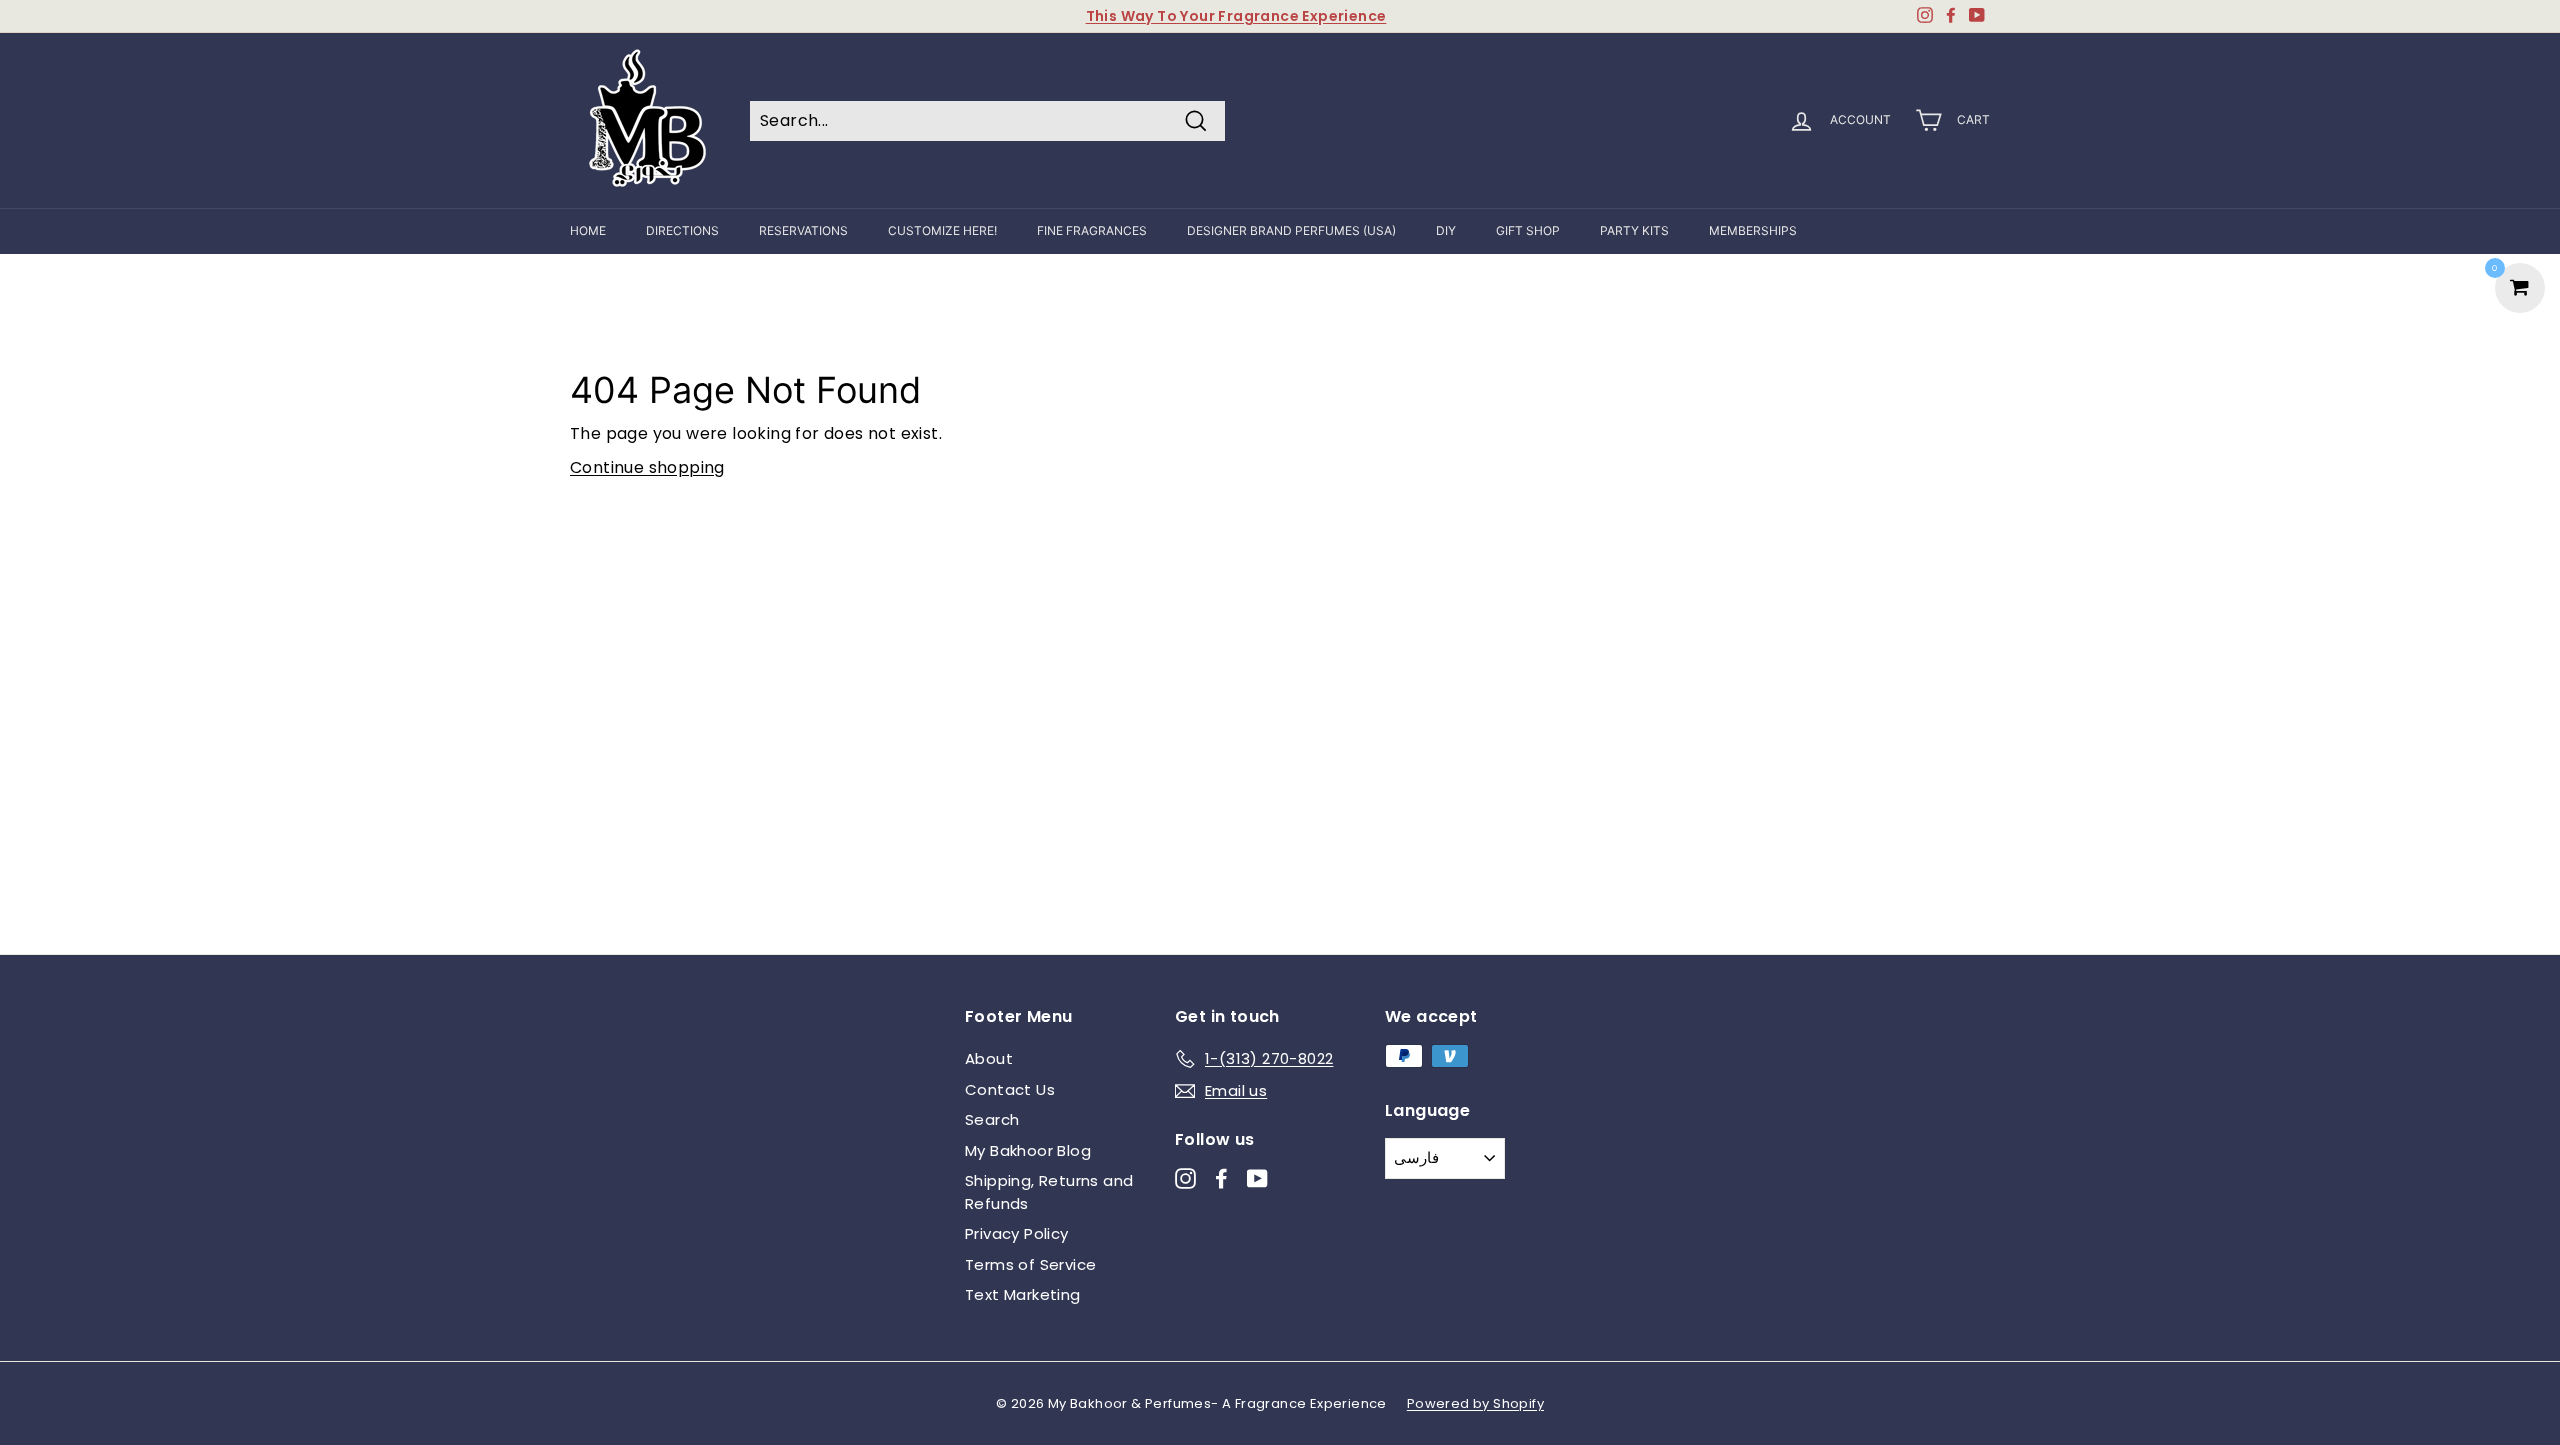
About (989, 1058)
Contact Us (1010, 1089)
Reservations (803, 230)
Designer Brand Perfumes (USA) (1291, 230)
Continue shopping (647, 467)
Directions (682, 230)
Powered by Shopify (1475, 1403)
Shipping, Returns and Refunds (1049, 1192)
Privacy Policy (1017, 1233)
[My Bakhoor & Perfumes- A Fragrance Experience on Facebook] (1221, 1178)
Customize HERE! (942, 230)
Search (992, 1119)
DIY (1446, 230)
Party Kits (1634, 230)
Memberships (1753, 230)
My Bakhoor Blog (1028, 1150)
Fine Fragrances (1092, 230)
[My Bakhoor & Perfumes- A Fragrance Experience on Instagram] (1185, 1178)
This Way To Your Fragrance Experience (1236, 16)
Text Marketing (1023, 1294)
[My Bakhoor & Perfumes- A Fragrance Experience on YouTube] (1257, 1178)
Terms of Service (1030, 1264)
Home (588, 230)
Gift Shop (1528, 230)
